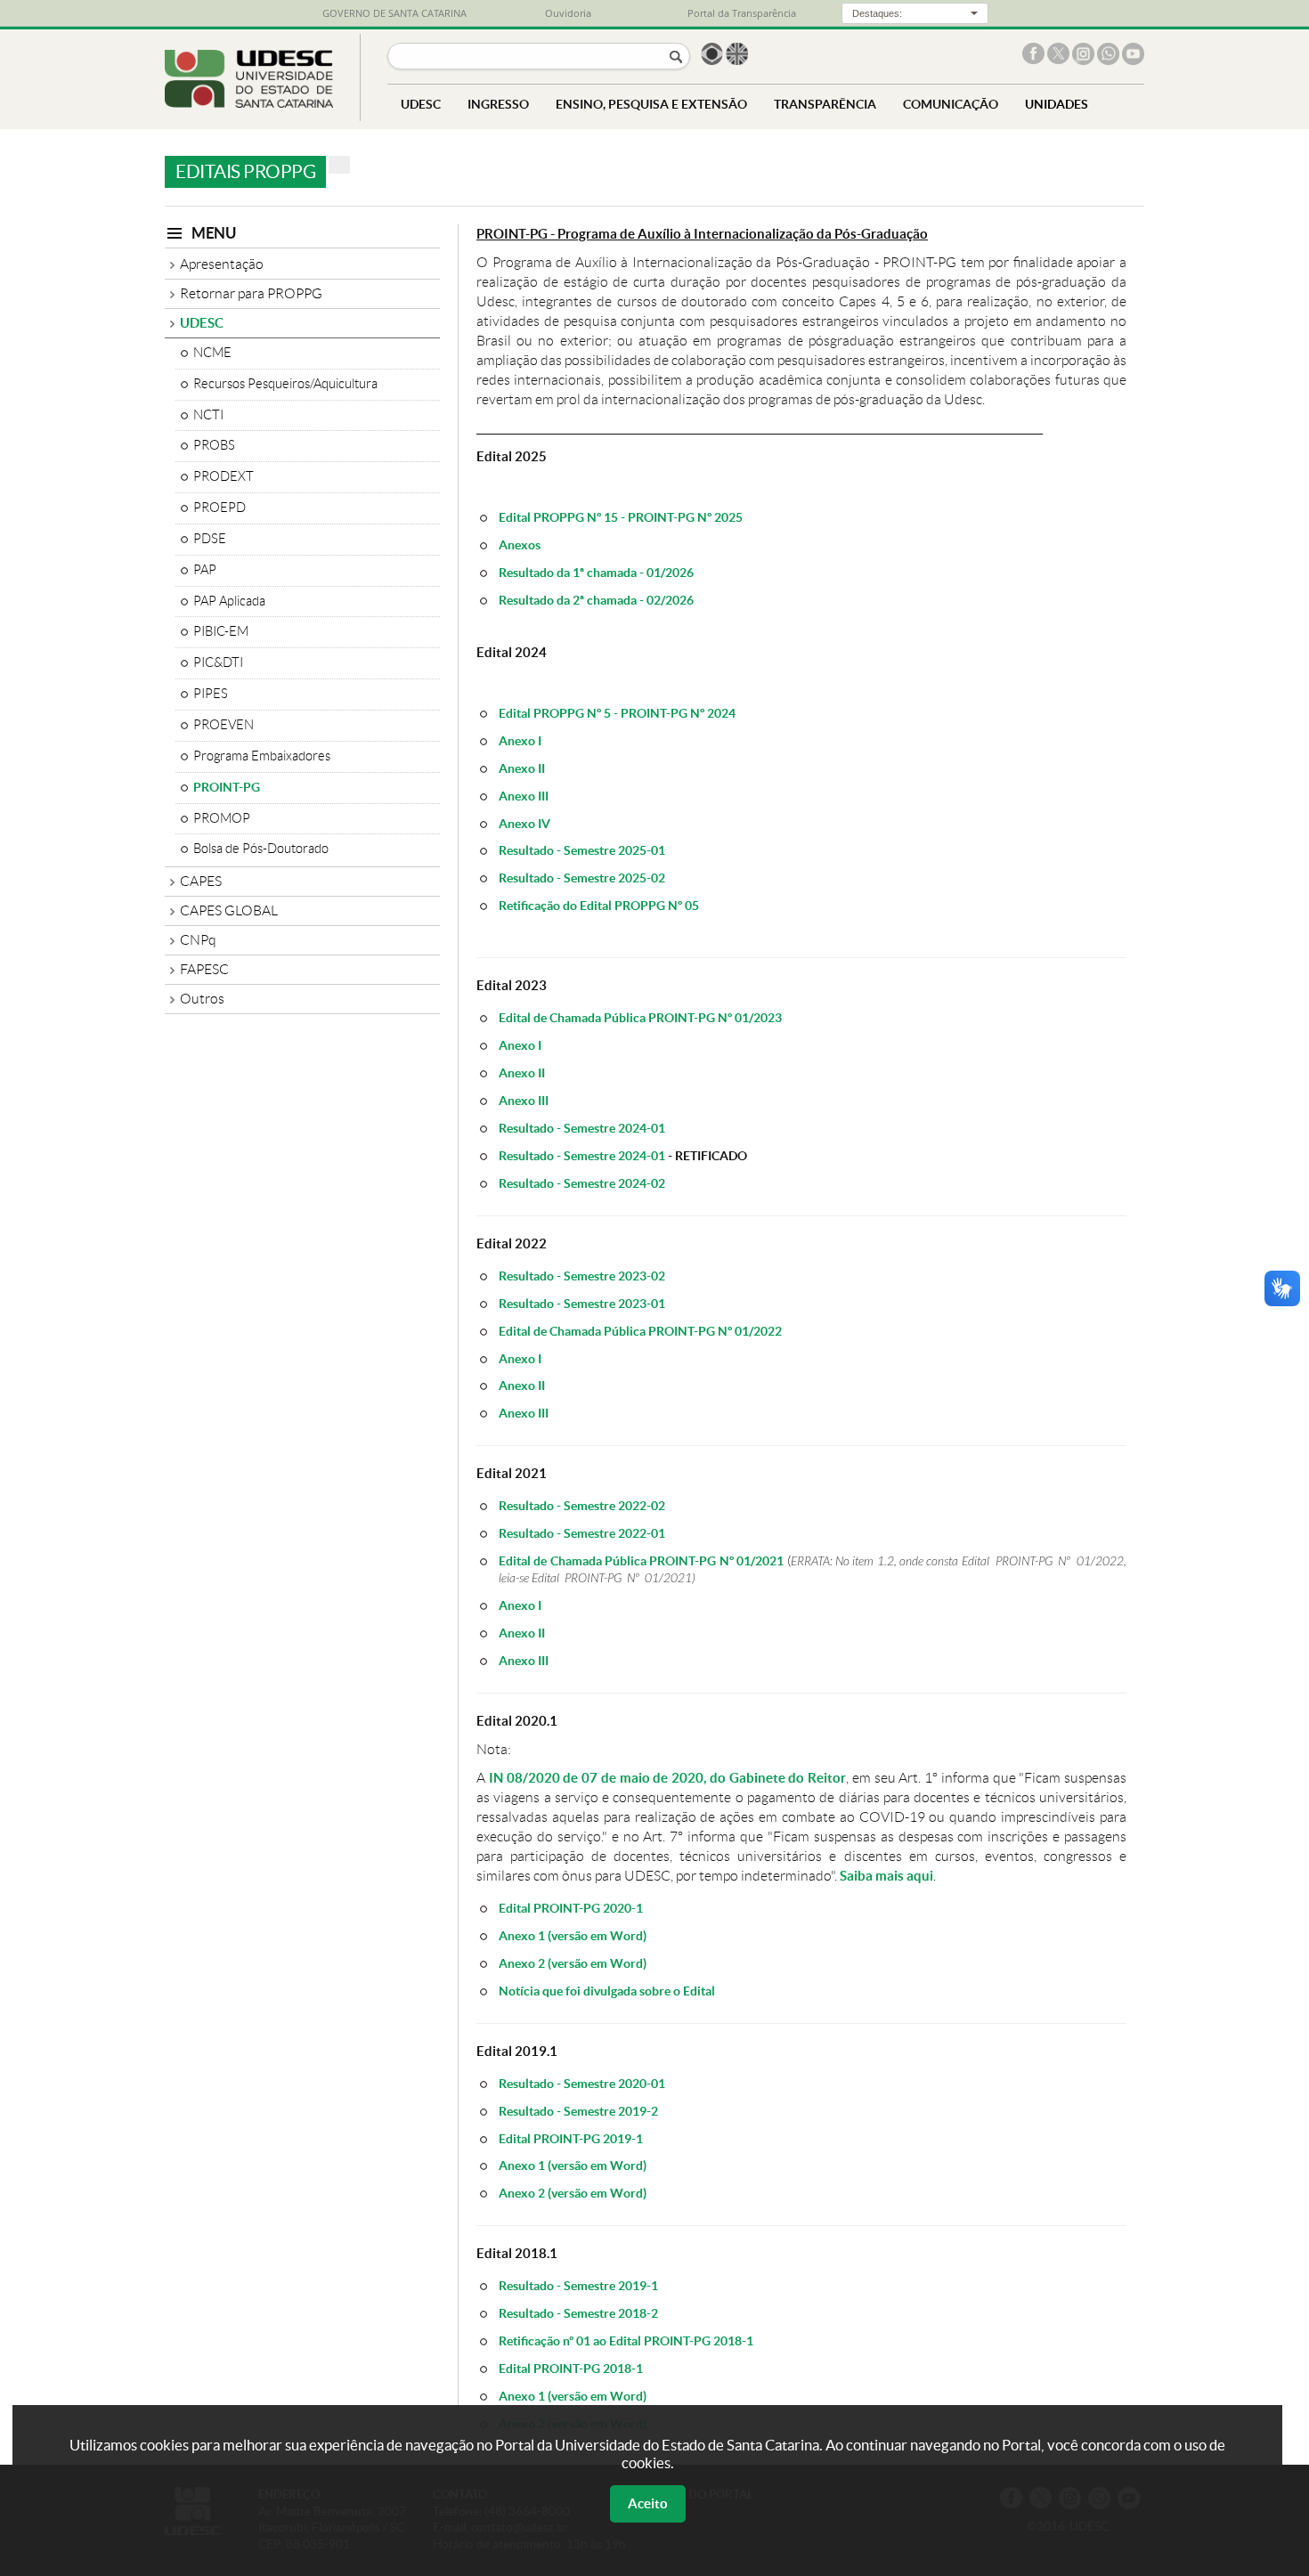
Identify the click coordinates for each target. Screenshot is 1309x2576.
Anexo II (522, 768)
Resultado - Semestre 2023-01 (582, 1303)
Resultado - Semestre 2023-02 (582, 1276)
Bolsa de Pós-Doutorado (261, 849)
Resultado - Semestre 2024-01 (582, 1128)
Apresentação (222, 264)
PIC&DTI (218, 662)
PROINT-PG (227, 787)
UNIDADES (1057, 104)
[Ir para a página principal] (249, 103)
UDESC (202, 323)
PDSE (210, 539)
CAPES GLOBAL (229, 910)
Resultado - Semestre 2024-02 (582, 1183)
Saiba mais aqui (886, 1876)
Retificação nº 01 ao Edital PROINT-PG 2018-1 (626, 2340)
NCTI (208, 415)
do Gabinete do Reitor (778, 1778)
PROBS (214, 445)
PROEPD (220, 508)
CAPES (201, 881)
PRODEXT (224, 476)
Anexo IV (524, 823)
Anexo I (520, 740)
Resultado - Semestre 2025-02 (582, 878)
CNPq (198, 940)
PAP (205, 570)
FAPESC (204, 969)
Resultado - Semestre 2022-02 (582, 1505)
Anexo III (524, 796)
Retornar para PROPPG (251, 293)
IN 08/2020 (524, 1778)
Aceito (648, 2503)
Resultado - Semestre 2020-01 (582, 2083)
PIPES (211, 694)
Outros (202, 999)
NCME (212, 353)
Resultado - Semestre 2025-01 (582, 850)
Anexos (520, 544)
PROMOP (222, 818)
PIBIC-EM (221, 631)
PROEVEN (224, 725)
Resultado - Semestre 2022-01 (582, 1533)
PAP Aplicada (229, 601)
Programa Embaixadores (262, 756)
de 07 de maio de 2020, (635, 1778)
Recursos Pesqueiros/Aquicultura (285, 384)
